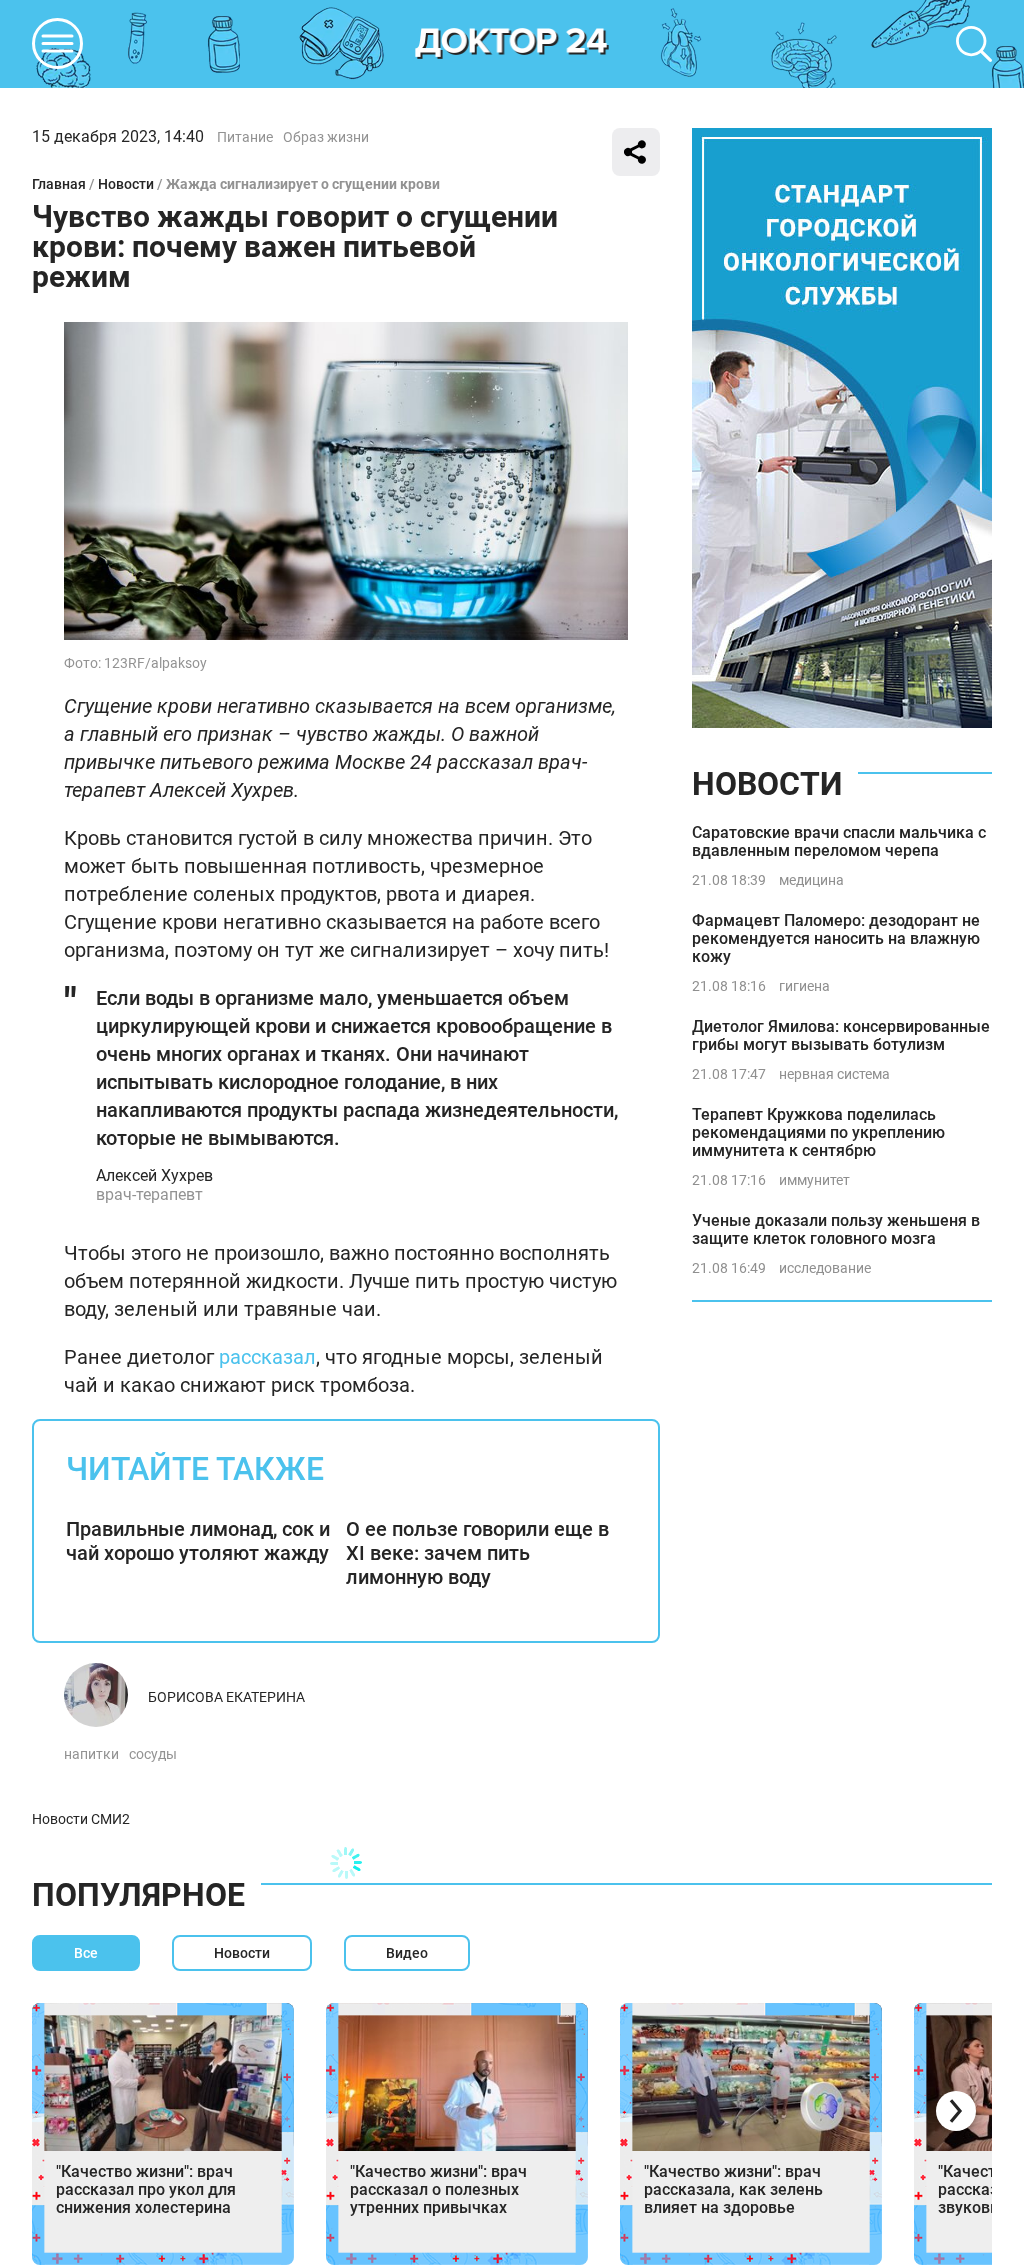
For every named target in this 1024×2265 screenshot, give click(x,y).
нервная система (834, 1074)
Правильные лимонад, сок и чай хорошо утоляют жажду (198, 1541)
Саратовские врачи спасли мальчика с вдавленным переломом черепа (839, 841)
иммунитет (814, 1180)
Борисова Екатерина (226, 1697)
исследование (825, 1268)
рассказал (267, 1357)
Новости (126, 184)
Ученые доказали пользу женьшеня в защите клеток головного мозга (836, 1229)
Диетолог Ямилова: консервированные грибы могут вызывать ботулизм (841, 1035)
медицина (811, 880)
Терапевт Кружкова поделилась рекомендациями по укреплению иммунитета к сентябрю (818, 1132)
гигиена (804, 986)
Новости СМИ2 (81, 1819)
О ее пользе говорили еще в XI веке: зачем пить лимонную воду (477, 1553)
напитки (91, 1754)
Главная (59, 184)
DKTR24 (512, 44)
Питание (245, 137)
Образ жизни (326, 137)
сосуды (153, 1754)
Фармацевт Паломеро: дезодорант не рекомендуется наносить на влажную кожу (836, 938)
